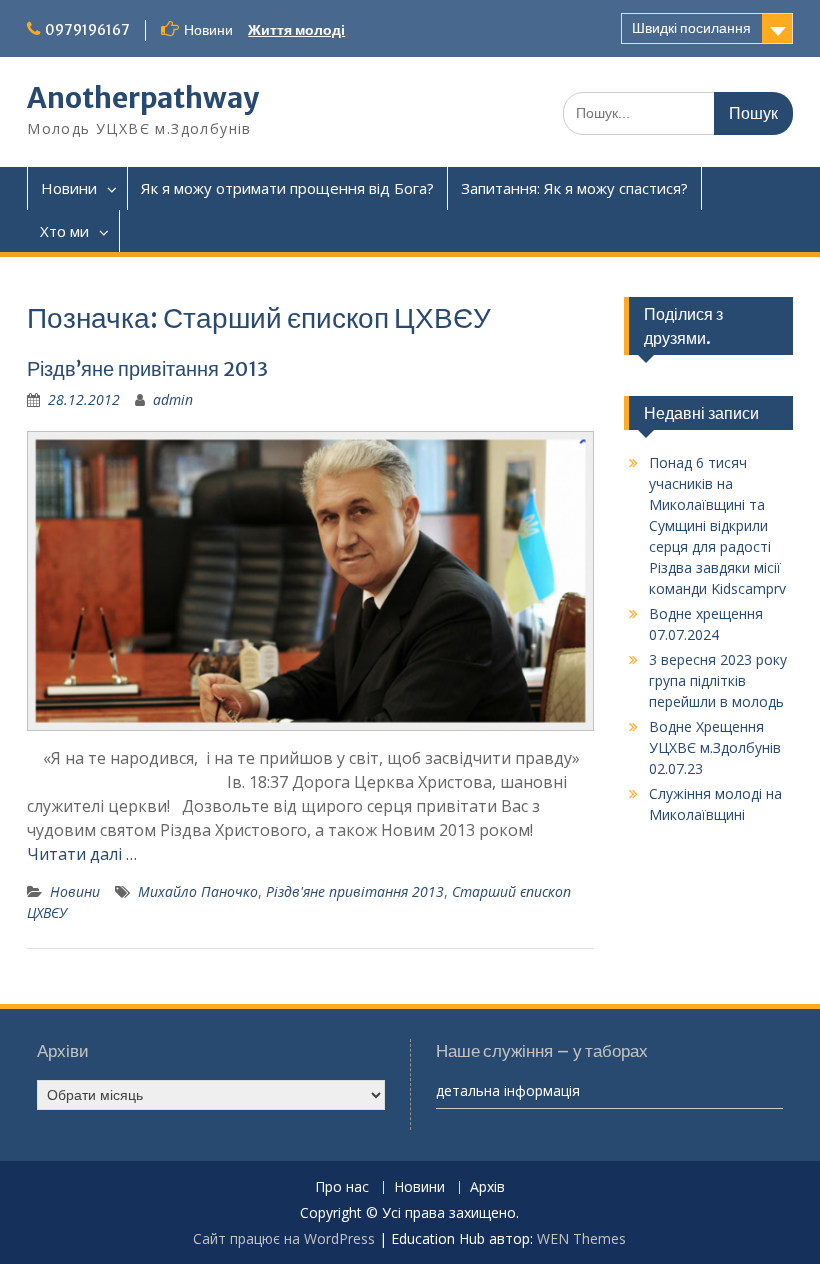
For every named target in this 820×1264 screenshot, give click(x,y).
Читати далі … (82, 854)
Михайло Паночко (198, 891)
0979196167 (87, 30)
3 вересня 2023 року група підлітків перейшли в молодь (718, 680)
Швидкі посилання (691, 28)
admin (173, 399)
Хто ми (64, 231)
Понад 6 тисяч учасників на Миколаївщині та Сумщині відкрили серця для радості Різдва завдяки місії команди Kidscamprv (717, 525)
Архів (487, 1187)
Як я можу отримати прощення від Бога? (287, 188)
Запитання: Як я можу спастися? (574, 188)
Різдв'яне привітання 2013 (355, 891)
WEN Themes (581, 1238)
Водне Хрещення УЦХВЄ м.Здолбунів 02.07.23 (715, 747)
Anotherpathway (143, 98)
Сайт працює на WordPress (284, 1238)
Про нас (342, 1187)
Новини (69, 188)
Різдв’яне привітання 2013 (147, 368)
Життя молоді (296, 30)
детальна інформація (508, 1090)
